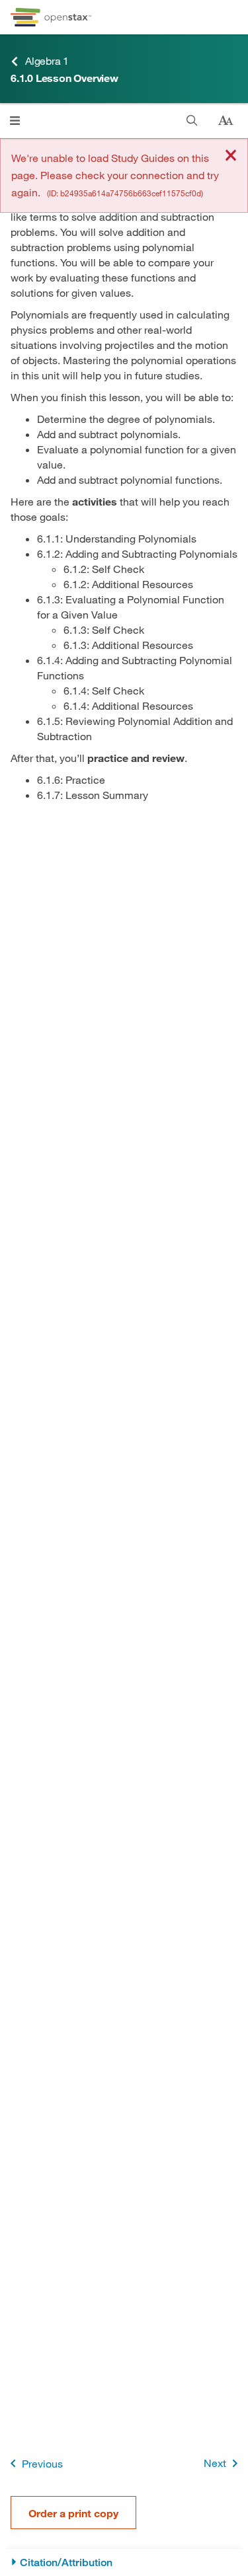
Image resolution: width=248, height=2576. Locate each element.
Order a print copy (73, 2513)
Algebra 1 (47, 60)
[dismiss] (231, 156)
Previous (42, 2463)
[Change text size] (226, 121)
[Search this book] (192, 121)
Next (215, 2463)
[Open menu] (15, 121)
